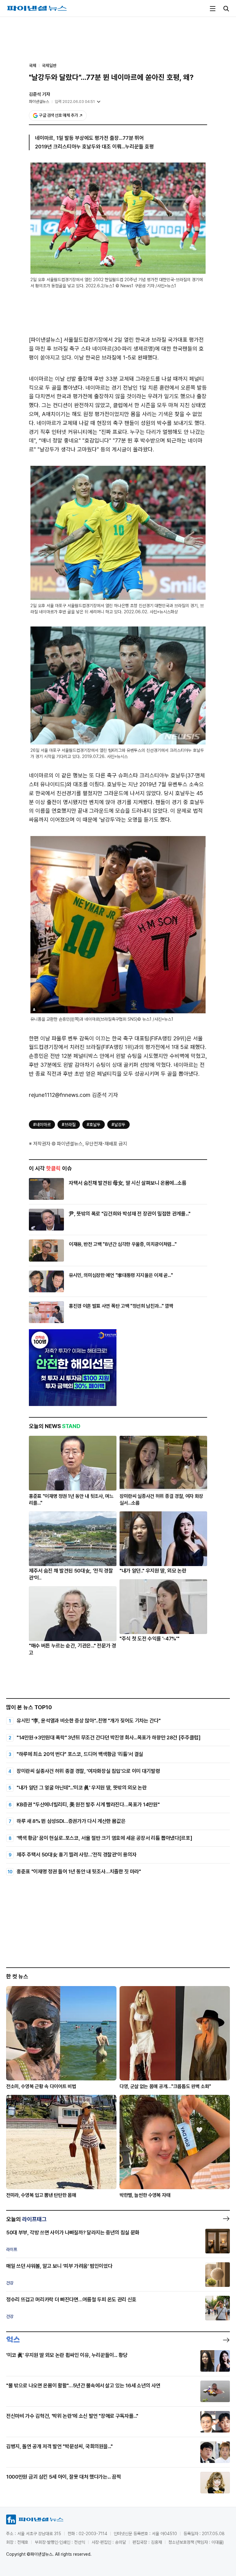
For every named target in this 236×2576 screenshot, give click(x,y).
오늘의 (26, 2219)
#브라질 (69, 1125)
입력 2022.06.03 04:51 (75, 102)
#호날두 (94, 1125)
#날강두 (118, 1125)
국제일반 (49, 65)
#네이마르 (42, 1125)
